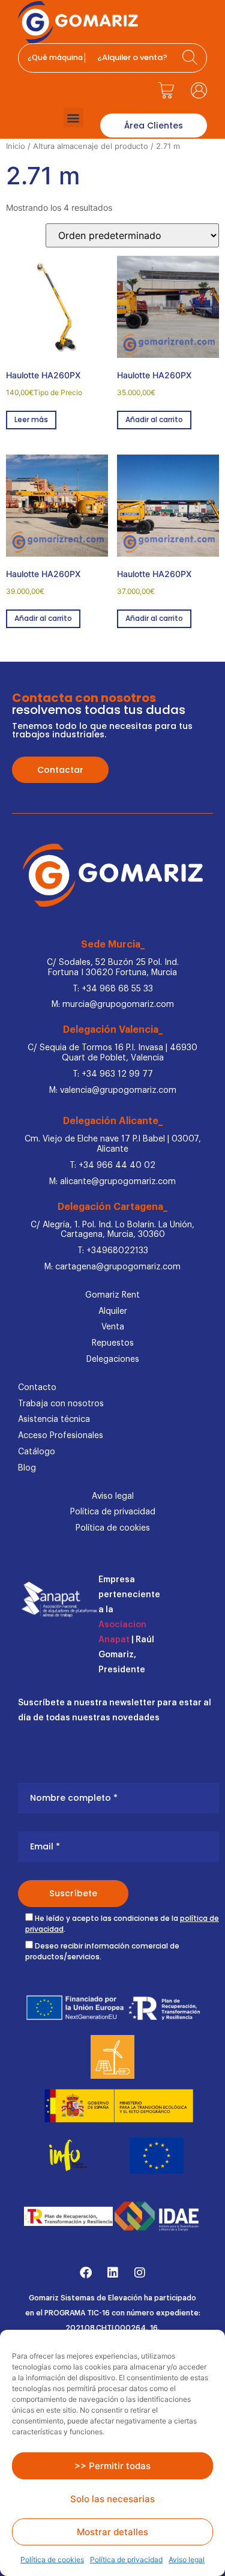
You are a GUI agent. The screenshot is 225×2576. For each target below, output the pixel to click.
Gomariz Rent (112, 1295)
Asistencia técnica (54, 1420)
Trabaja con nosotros (61, 1404)
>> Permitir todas (112, 2466)
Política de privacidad (126, 2559)
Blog (27, 1468)
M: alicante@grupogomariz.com (112, 1182)
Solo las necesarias (112, 2499)
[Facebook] (86, 2273)
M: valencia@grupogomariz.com (113, 1090)
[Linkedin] (113, 2273)
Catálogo (37, 1452)
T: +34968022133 (113, 1251)
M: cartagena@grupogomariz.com (112, 1267)
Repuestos (113, 1343)
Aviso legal (187, 2559)
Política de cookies (52, 2559)
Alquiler (113, 1311)
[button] (73, 117)
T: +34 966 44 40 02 (112, 1166)
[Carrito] (166, 90)
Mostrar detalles (112, 2532)
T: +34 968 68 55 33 (113, 989)
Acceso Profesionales (61, 1436)
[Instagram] (140, 2273)
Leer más (31, 419)
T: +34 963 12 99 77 (113, 1074)
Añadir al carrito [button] (154, 419)
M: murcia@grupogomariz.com (113, 1005)
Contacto (37, 1388)
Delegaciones (113, 1359)
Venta (113, 1327)
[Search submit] (191, 58)
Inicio (16, 146)
